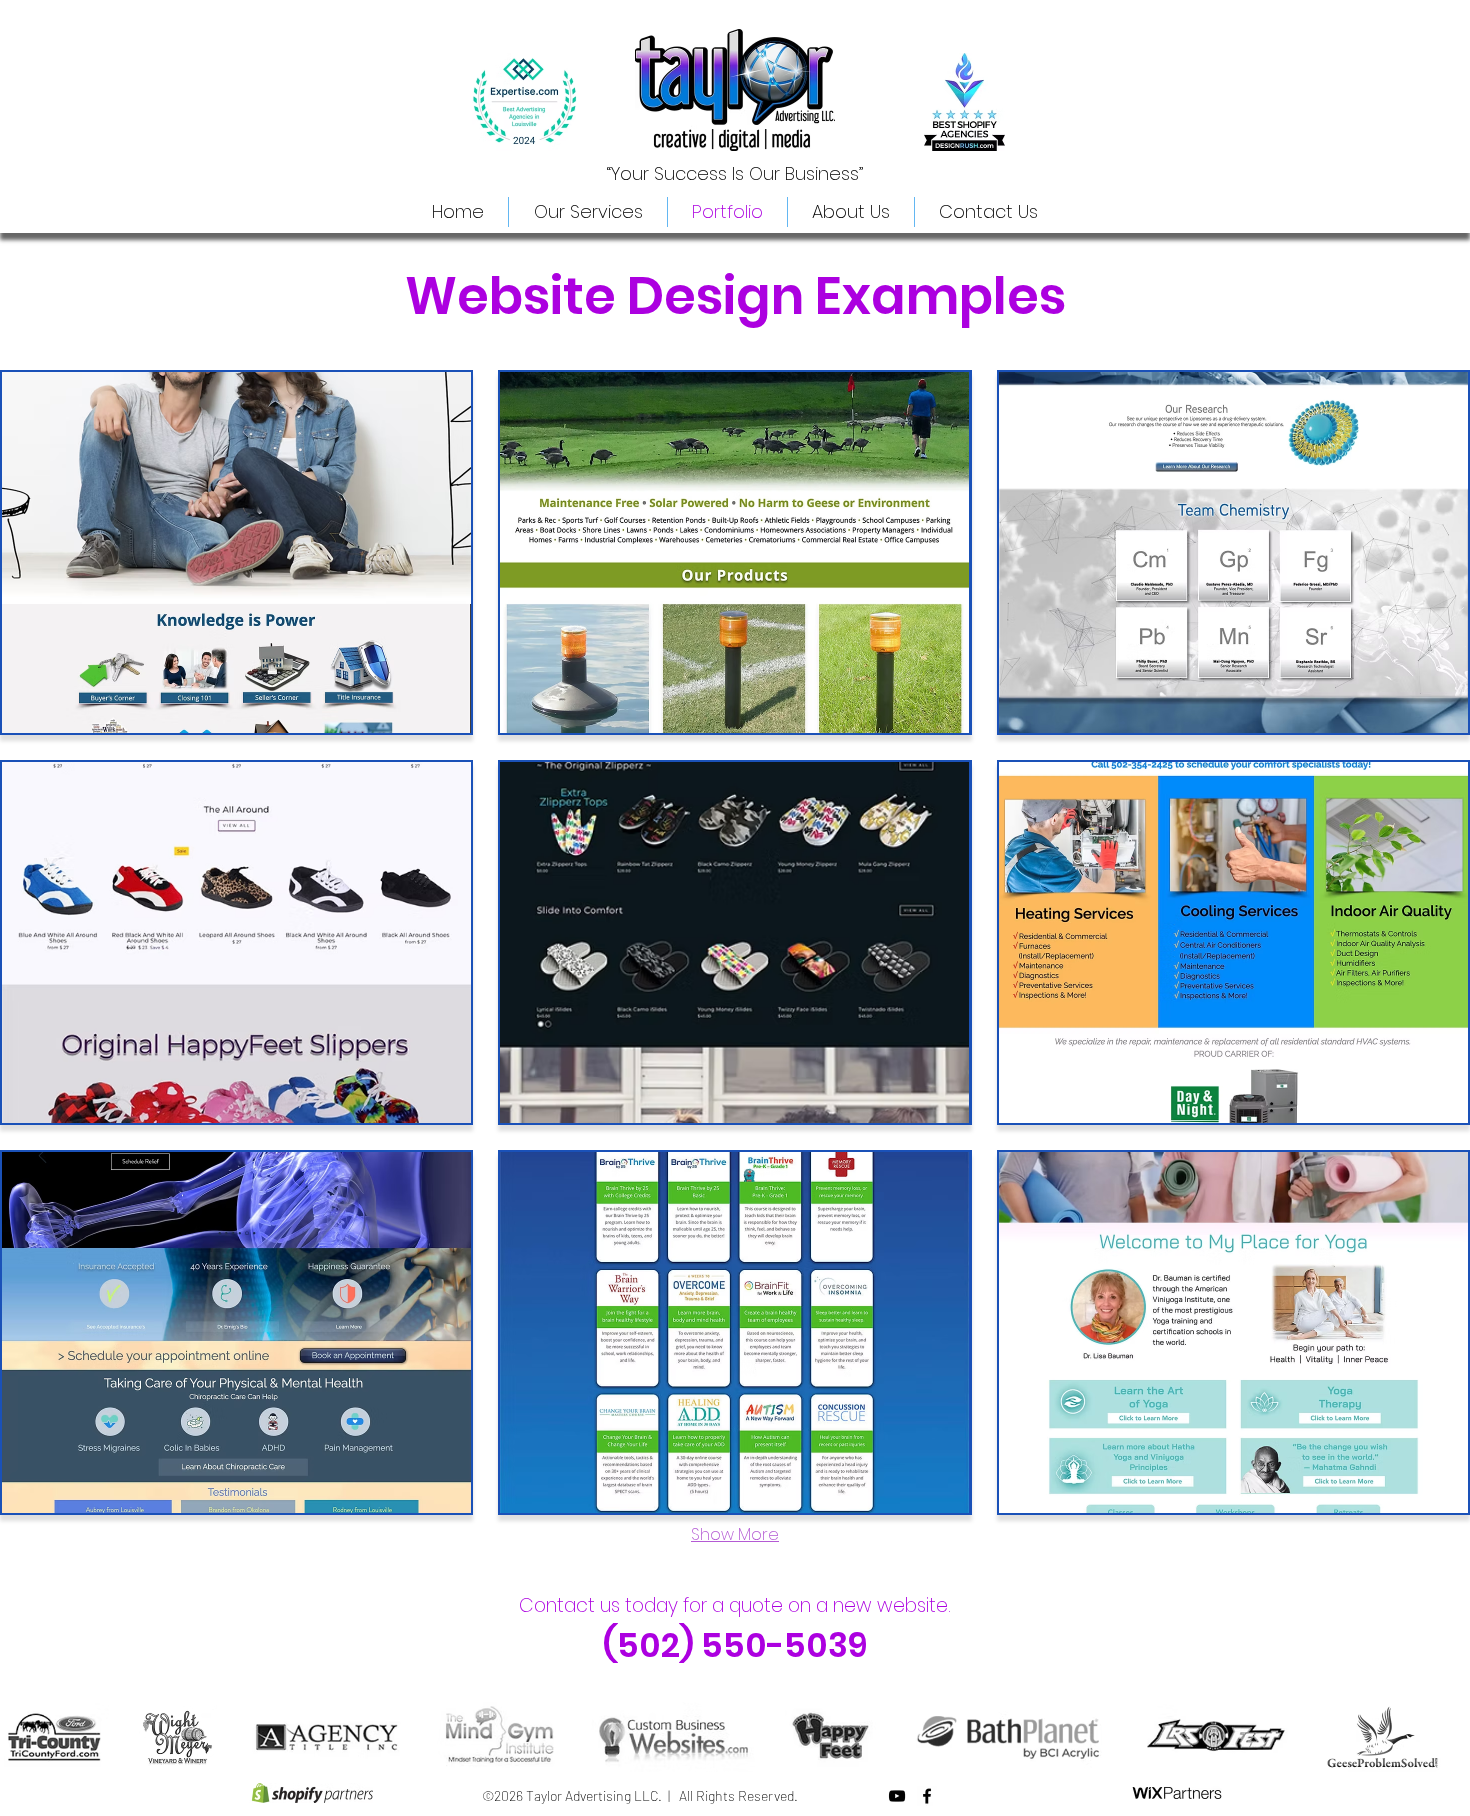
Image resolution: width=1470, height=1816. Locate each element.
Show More (735, 1534)
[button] (236, 552)
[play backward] (25, 1737)
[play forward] (1445, 1737)
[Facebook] (927, 1796)
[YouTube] (897, 1796)
